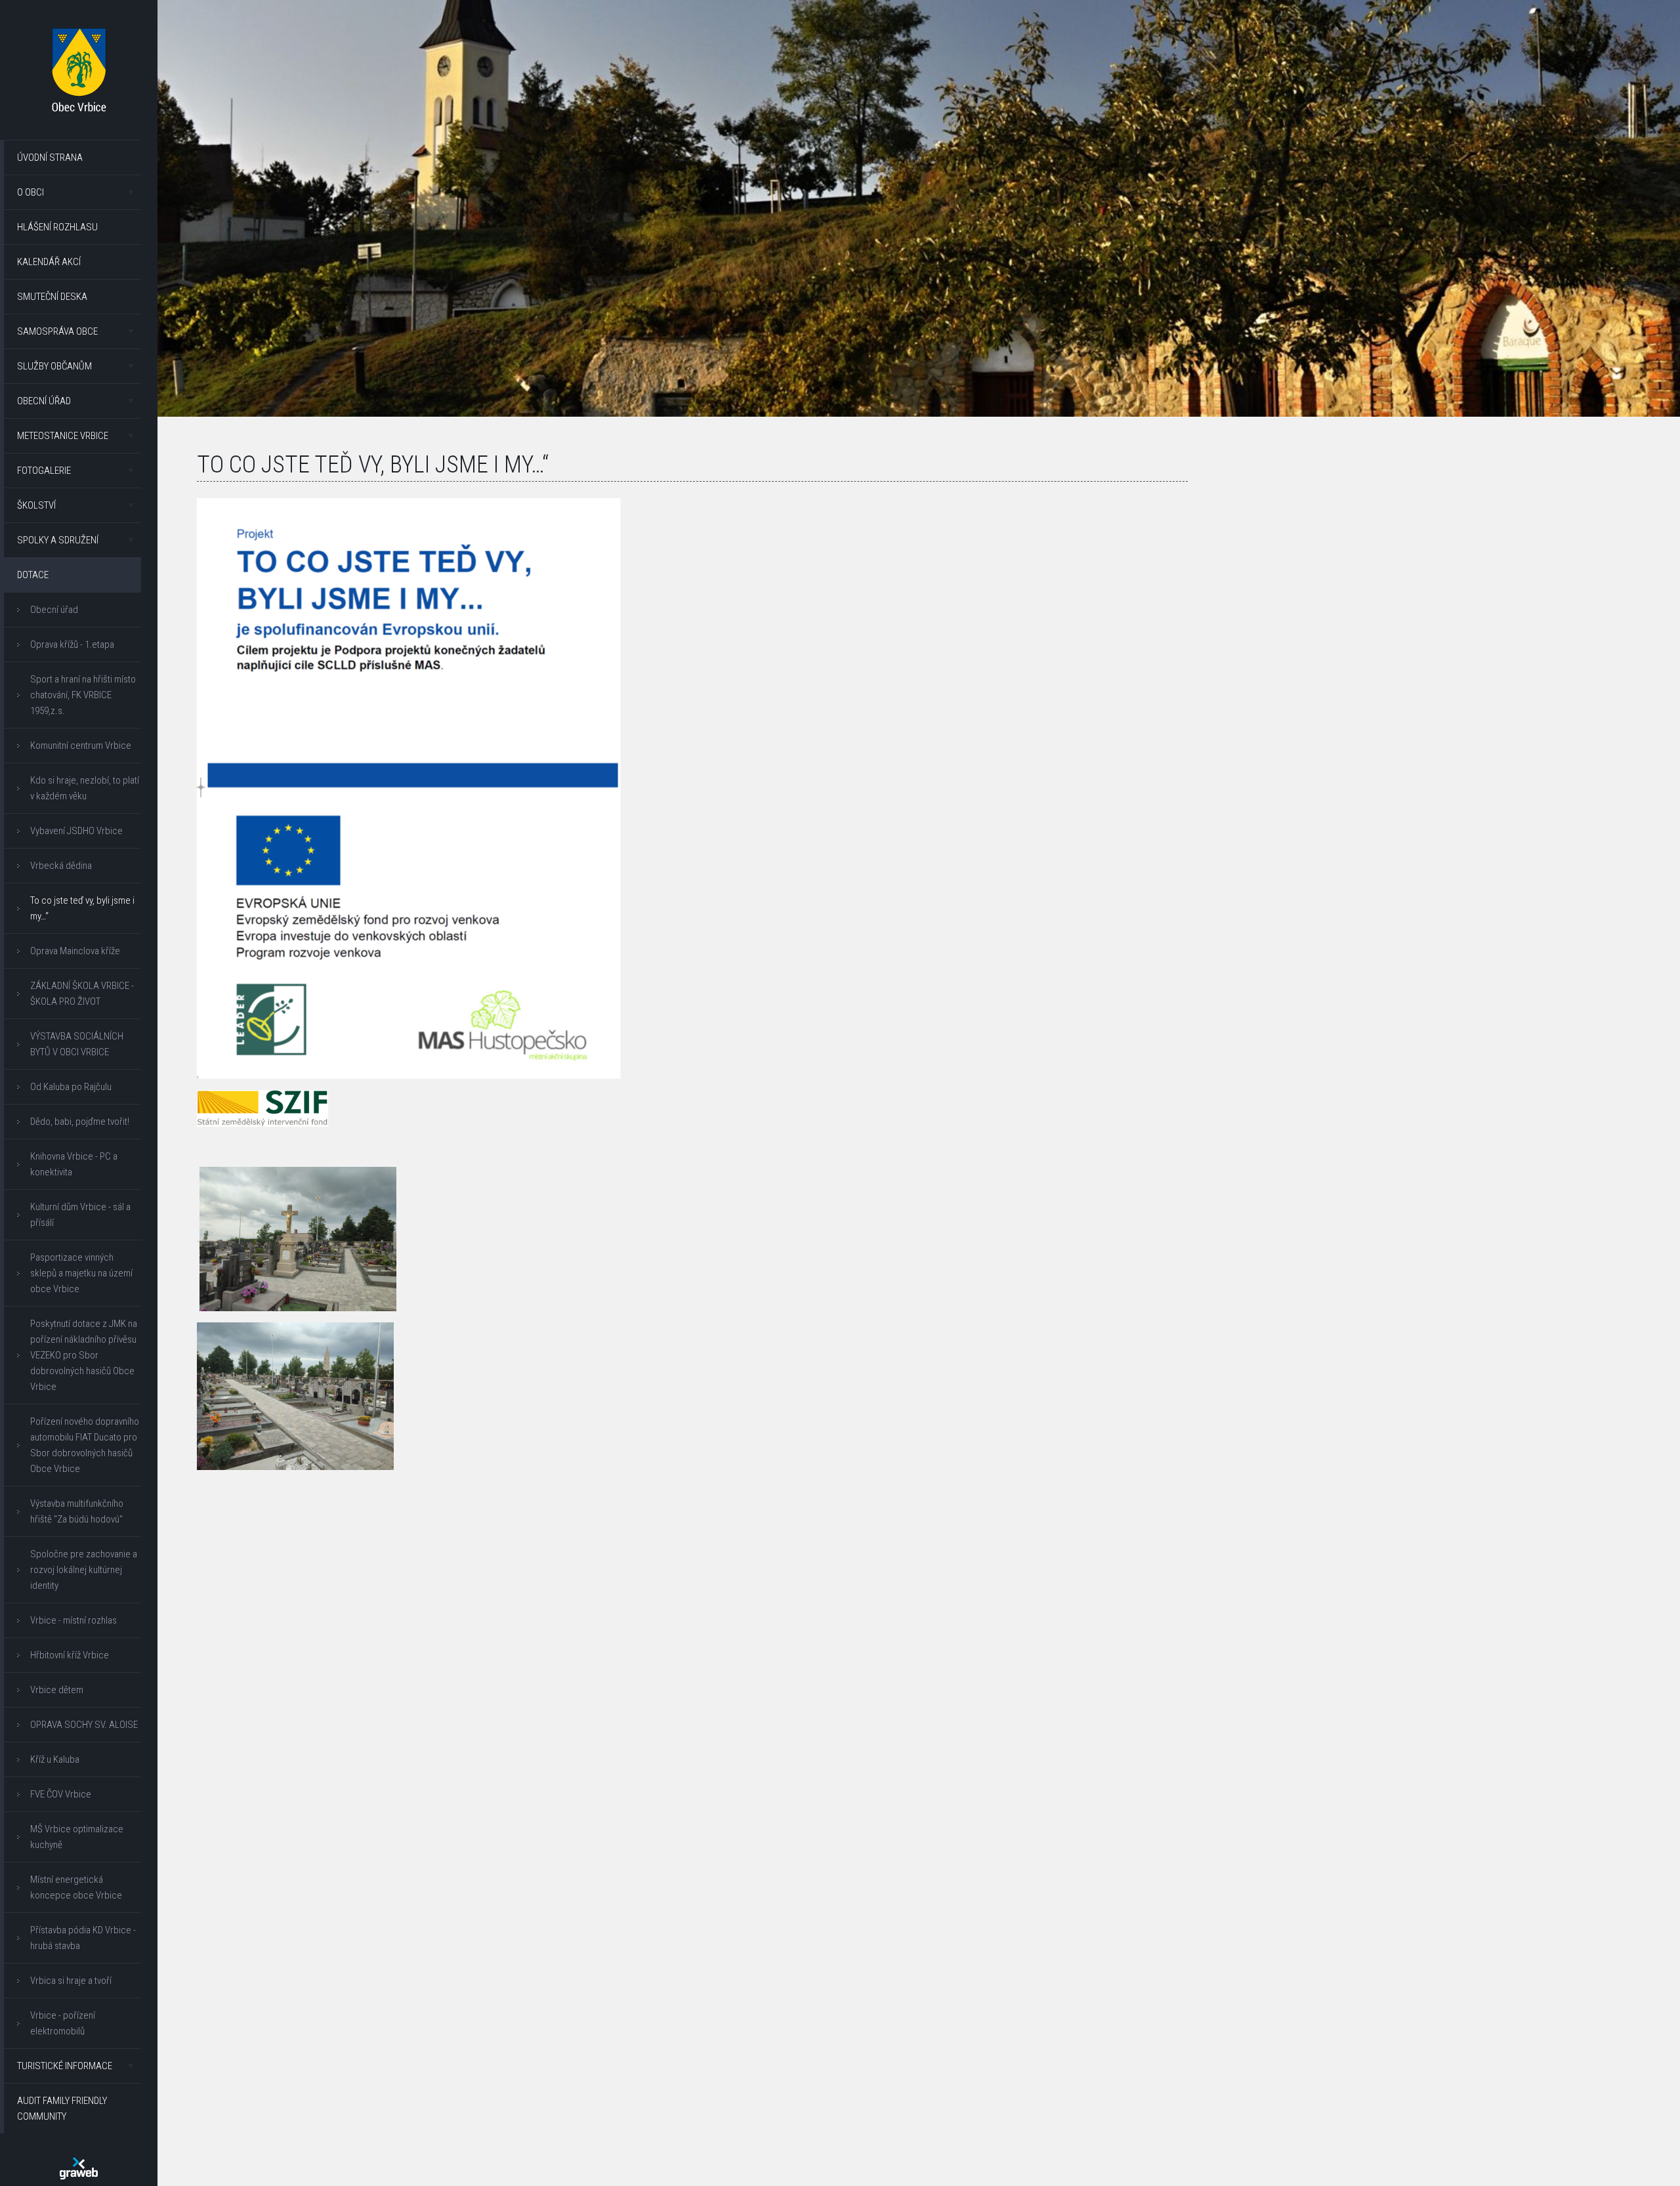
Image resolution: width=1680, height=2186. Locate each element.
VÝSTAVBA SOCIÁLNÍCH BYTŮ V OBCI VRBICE (77, 1044)
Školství (36, 505)
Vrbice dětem (57, 1690)
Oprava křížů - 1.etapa (72, 644)
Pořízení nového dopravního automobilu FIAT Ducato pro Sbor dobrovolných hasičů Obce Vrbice (85, 1445)
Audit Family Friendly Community (62, 2109)
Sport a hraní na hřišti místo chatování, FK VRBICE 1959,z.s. (83, 695)
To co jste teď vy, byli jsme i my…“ (82, 908)
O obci (31, 192)
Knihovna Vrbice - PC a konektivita (74, 1164)
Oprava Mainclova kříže (75, 951)
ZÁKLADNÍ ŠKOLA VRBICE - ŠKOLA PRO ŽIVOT (82, 994)
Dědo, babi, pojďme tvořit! (80, 1122)
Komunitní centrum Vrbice (81, 746)
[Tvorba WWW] (79, 2168)
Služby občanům (54, 366)
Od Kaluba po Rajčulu (71, 1087)
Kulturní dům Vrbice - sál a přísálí (80, 1215)
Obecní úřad (44, 401)
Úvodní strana (50, 158)
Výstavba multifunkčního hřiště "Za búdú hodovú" (77, 1511)
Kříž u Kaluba (55, 1759)
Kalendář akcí (49, 262)
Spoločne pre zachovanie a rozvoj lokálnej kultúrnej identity (84, 1570)
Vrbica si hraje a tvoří (71, 1981)
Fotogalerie (44, 471)
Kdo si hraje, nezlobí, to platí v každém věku (85, 788)
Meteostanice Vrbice (63, 436)
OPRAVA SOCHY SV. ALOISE (84, 1725)
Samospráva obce (57, 331)
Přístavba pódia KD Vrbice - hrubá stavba (83, 1938)
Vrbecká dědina (61, 866)
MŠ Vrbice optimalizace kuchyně (77, 1837)
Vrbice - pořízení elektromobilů (63, 2023)
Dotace (33, 575)
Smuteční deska (52, 297)
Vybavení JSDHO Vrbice (76, 831)
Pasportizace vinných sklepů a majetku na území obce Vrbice (81, 1273)
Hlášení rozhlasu (57, 227)
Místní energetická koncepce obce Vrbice (76, 1887)
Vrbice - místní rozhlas (73, 1620)
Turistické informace (65, 2066)
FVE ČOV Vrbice (61, 1794)
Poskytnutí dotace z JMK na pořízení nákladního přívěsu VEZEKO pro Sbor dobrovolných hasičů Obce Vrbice (84, 1355)
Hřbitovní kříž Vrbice (70, 1655)
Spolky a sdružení (58, 540)
